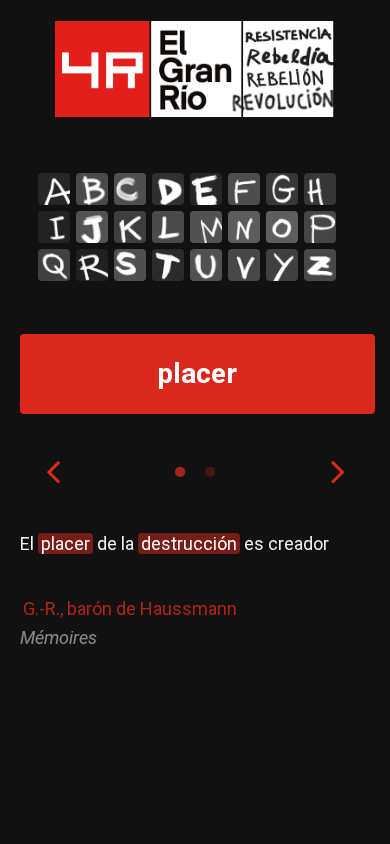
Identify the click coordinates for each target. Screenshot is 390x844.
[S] (130, 265)
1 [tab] (180, 472)
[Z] (320, 265)
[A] (54, 189)
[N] (244, 227)
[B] (92, 189)
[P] (320, 227)
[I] (54, 227)
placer (65, 543)
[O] (282, 227)
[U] (206, 265)
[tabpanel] (195, 591)
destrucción (189, 543)
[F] (244, 189)
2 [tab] (210, 472)
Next (338, 471)
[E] (206, 189)
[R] (92, 265)
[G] (282, 189)
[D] (168, 189)
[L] (168, 227)
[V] (244, 265)
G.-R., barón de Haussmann (130, 608)
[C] (130, 189)
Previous (53, 471)
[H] (320, 189)
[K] (130, 227)
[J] (92, 227)
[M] (206, 227)
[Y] (282, 265)
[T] (168, 265)
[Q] (54, 265)
